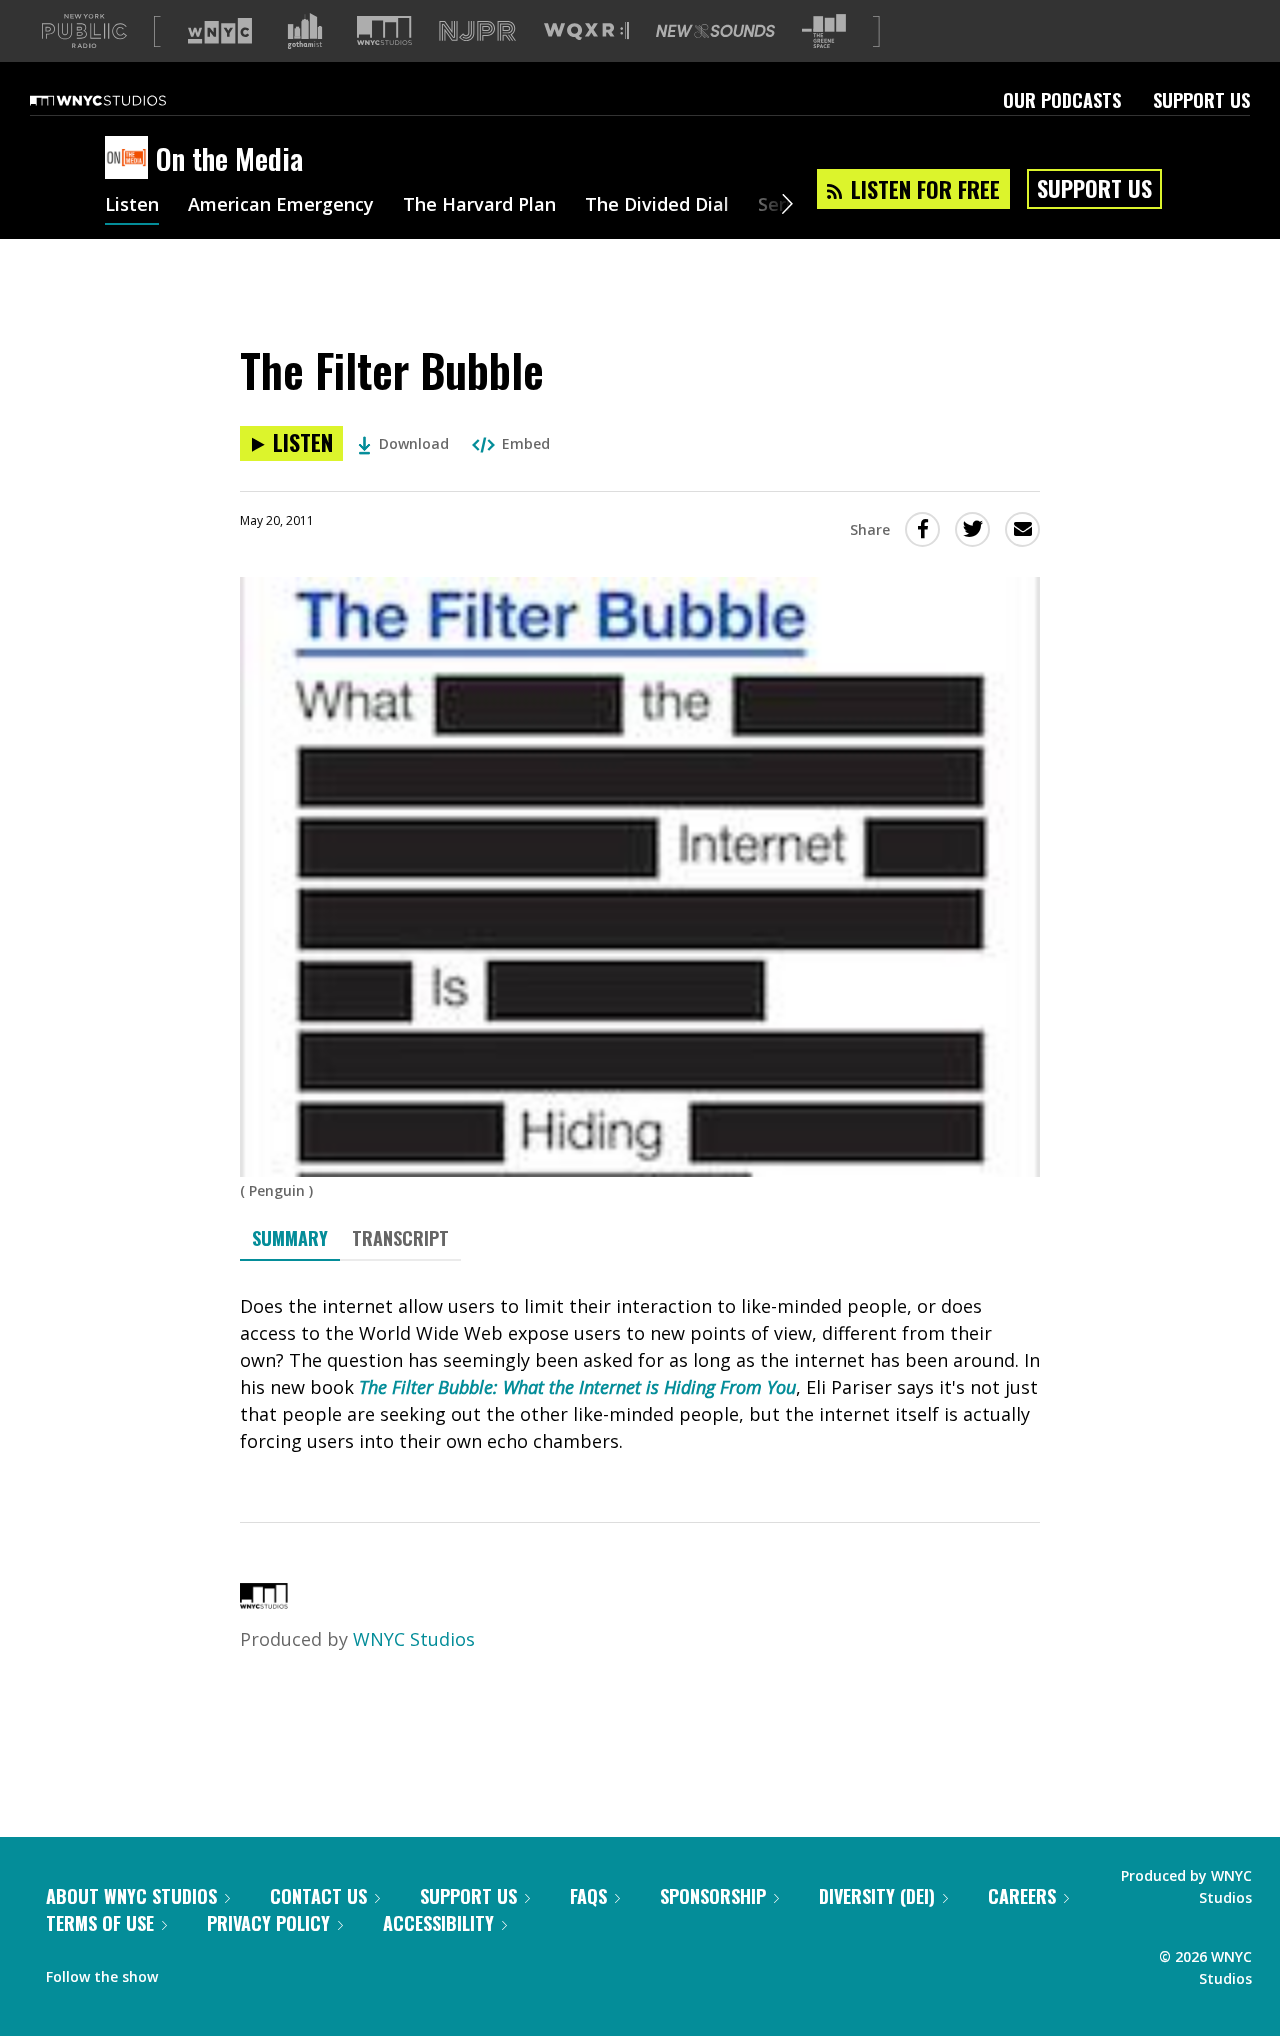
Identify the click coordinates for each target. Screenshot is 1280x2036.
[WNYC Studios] (264, 1602)
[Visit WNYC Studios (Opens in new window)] (384, 30)
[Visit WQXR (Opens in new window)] (586, 31)
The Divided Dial (657, 206)
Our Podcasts (1062, 100)
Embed (526, 443)
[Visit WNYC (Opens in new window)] (220, 31)
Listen (132, 206)
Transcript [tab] (400, 1238)
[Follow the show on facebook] (187, 1972)
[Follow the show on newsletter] (264, 1972)
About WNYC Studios (131, 1896)
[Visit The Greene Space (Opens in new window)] (824, 31)
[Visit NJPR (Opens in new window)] (477, 31)
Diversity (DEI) (877, 1896)
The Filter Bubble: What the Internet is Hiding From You (577, 1387)
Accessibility (438, 1923)
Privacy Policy (268, 1923)
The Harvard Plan (479, 206)
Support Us (1201, 100)
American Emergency (281, 206)
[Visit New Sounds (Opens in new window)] (715, 31)
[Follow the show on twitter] (226, 1972)
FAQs (588, 1896)
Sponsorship (713, 1896)
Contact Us (318, 1896)
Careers (1022, 1896)
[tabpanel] (640, 1374)
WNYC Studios (414, 1639)
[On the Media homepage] (130, 159)
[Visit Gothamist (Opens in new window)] (305, 31)
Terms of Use (100, 1923)
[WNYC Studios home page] (123, 100)
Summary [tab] (290, 1238)
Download (414, 443)
